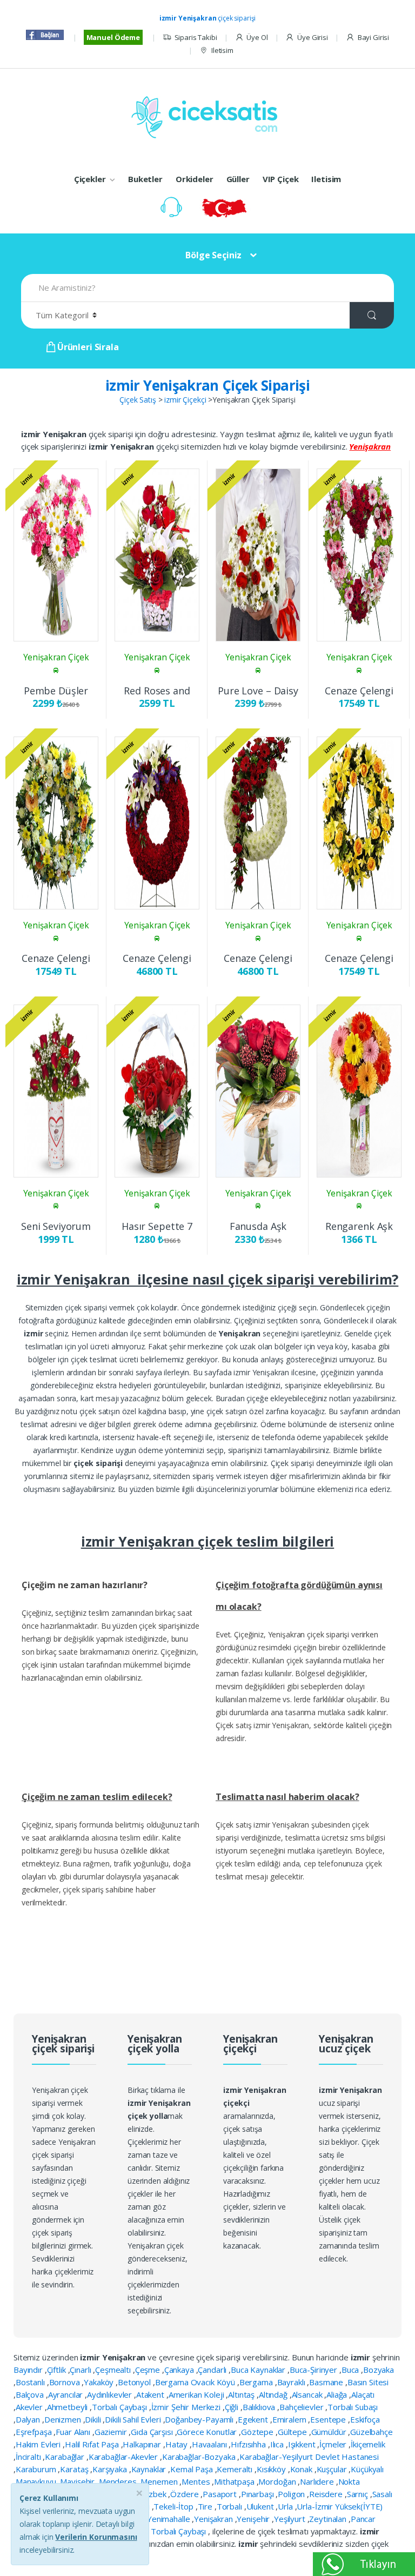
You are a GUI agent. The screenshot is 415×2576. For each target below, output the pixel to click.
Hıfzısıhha (249, 2444)
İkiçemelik (368, 2444)
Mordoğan (278, 2481)
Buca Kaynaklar (259, 2370)
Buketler (145, 179)
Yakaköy (100, 2382)
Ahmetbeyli (68, 2407)
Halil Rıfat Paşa (93, 2444)
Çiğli (233, 2407)
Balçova (31, 2394)
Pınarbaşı (259, 2494)
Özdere (185, 2494)
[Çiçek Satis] (207, 116)
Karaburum (37, 2469)
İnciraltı (29, 2457)
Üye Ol (257, 37)
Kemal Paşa (192, 2469)
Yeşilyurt (291, 2519)
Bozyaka (379, 2370)
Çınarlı (81, 2370)
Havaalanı (210, 2444)
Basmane (327, 2382)
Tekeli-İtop (174, 2506)
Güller (238, 179)
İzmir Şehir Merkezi (187, 2407)
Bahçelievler (302, 2407)
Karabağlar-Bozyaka (200, 2457)
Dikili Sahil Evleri (134, 2419)
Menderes (119, 2481)
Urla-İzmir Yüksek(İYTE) (340, 2506)
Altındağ (274, 2394)
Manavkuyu (37, 2481)
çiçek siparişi (208, 18)
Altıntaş (242, 2394)
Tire (206, 2506)
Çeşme (149, 2370)
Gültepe (293, 2432)
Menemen (160, 2481)
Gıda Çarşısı (153, 2432)
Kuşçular (333, 2469)
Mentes (197, 2481)
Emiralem (290, 2419)
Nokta (349, 2481)
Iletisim (222, 50)
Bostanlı (31, 2382)
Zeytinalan (329, 2519)
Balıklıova (260, 2407)
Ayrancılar (66, 2394)
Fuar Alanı (74, 2432)
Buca (351, 2370)
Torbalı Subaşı (353, 2407)
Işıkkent (303, 2444)
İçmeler (334, 2444)
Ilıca (278, 2444)
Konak (302, 2469)
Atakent (151, 2394)
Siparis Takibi (196, 37)
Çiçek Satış (138, 400)
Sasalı (382, 2494)
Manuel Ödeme (113, 37)
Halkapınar (143, 2444)
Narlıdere (318, 2481)
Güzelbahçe (372, 2432)
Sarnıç (359, 2494)
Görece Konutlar (208, 2432)
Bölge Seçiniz (213, 255)
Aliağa (338, 2394)
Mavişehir (78, 2481)
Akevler (30, 2407)
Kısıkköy (272, 2469)
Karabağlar (65, 2457)
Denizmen (64, 2419)
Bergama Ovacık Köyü (196, 2382)
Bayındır (29, 2370)
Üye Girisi (312, 37)
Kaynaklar (150, 2469)
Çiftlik (58, 2370)
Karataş (75, 2469)
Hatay (178, 2444)
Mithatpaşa (235, 2481)
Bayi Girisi (373, 37)
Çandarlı (213, 2370)
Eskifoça (365, 2419)
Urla (286, 2506)
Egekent (254, 2419)
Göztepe (258, 2432)
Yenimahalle (169, 2519)
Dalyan (29, 2419)
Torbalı (230, 2506)
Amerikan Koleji (198, 2394)
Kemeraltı (236, 2469)
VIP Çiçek (281, 179)
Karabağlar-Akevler (124, 2457)
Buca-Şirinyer (314, 2370)
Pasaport (221, 2494)
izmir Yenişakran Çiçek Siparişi (207, 385)
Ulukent (261, 2506)
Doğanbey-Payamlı (200, 2419)
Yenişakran (214, 2519)
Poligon (292, 2494)
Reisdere (327, 2494)
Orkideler (195, 179)
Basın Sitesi (368, 2382)
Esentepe (329, 2419)
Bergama (257, 2382)
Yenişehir (254, 2519)
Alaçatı (363, 2394)
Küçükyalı (367, 2469)
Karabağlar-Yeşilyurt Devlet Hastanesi (309, 2457)
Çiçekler (90, 179)
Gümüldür (330, 2432)
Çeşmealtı (114, 2370)
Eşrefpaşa (35, 2432)
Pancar (363, 2519)
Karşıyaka (111, 2469)
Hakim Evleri (39, 2444)
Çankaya (180, 2370)
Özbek (155, 2494)
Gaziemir (112, 2432)
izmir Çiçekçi (185, 400)
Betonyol (135, 2382)
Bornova (66, 2382)
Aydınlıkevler (111, 2394)
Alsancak (308, 2394)
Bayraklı (292, 2382)
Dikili (94, 2419)
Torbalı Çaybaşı (121, 2407)
